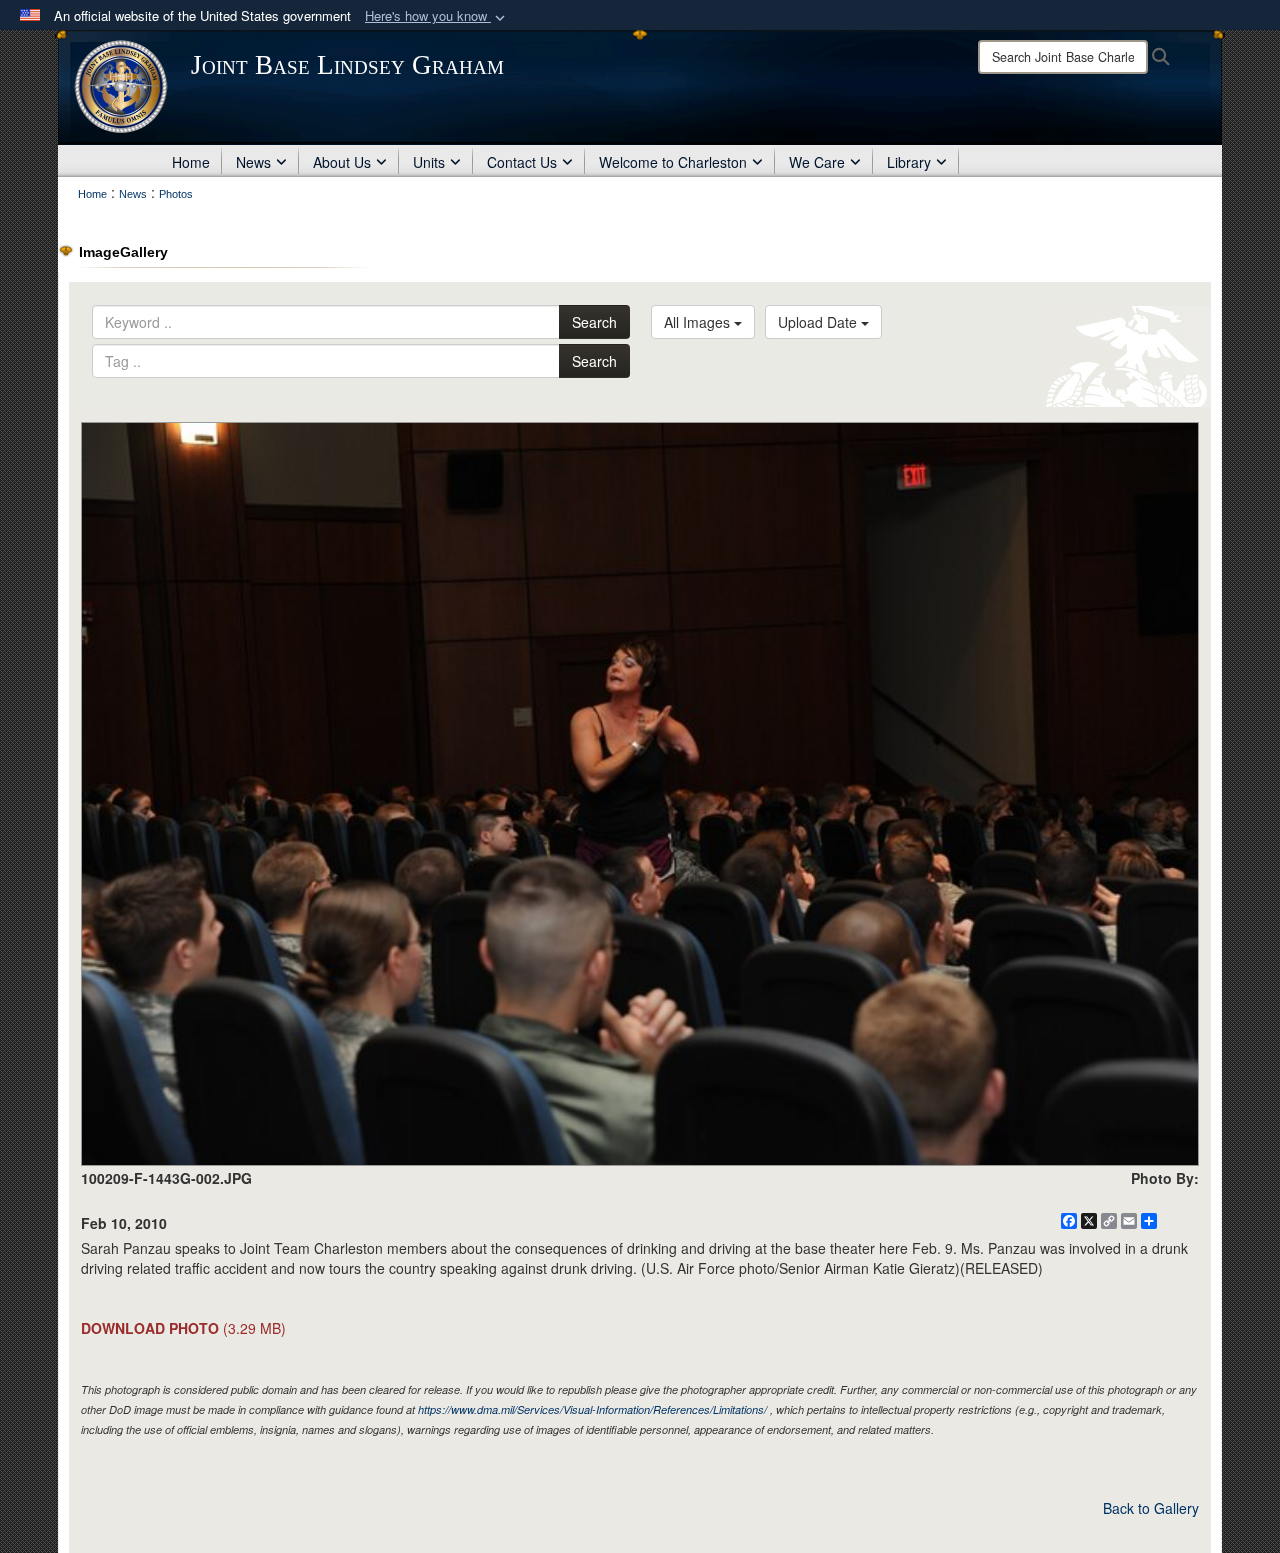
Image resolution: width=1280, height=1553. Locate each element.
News (253, 162)
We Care (817, 162)
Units (429, 162)
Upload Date (819, 322)
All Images (699, 322)
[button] (437, 16)
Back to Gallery (1151, 1508)
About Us (342, 162)
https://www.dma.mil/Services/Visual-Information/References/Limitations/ (592, 1409)
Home (191, 162)
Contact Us (522, 162)
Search (594, 322)
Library (909, 162)
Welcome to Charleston (673, 162)
